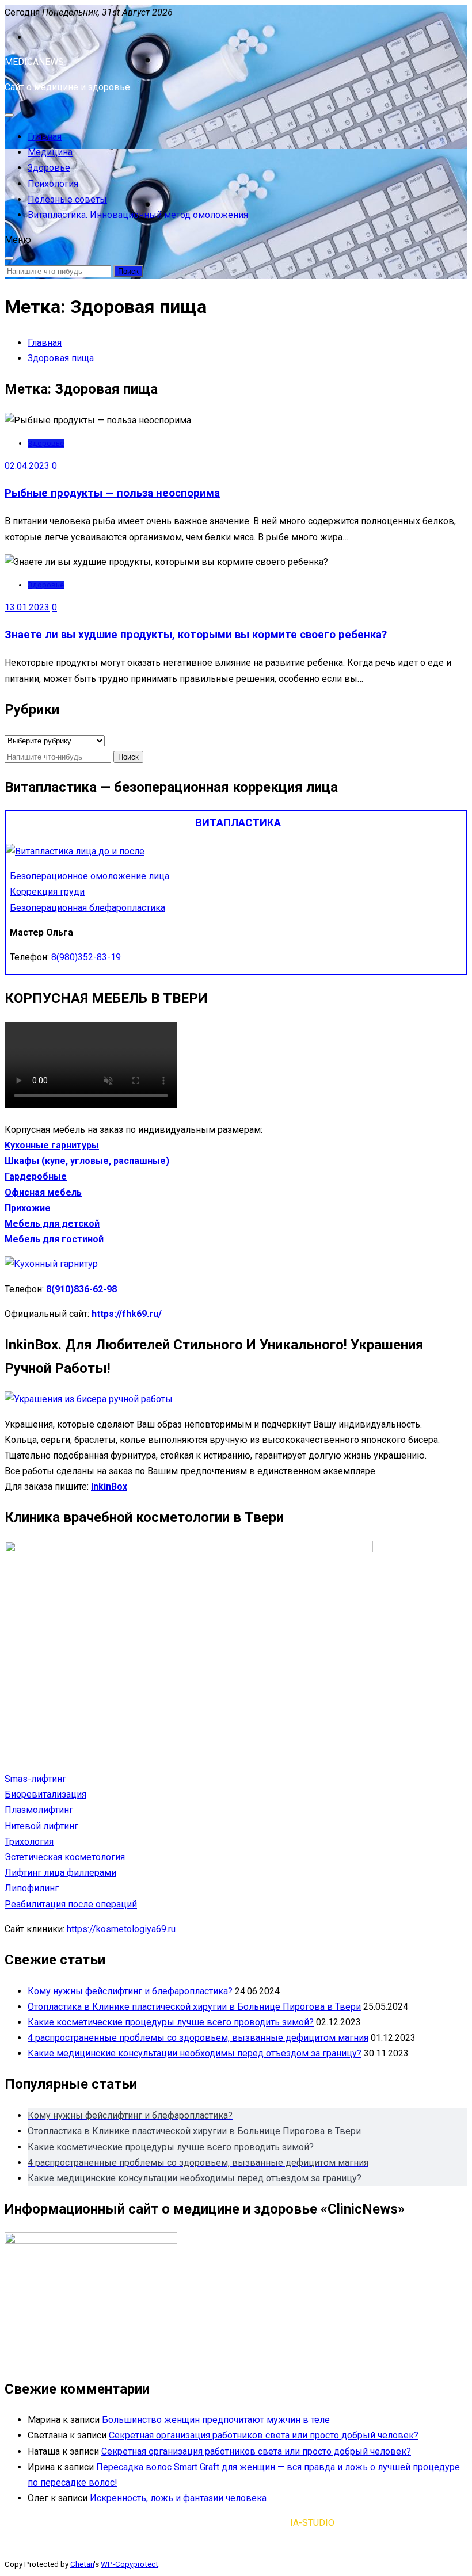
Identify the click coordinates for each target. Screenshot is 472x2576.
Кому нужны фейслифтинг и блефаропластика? (130, 1991)
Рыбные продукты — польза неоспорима (112, 493)
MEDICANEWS (34, 62)
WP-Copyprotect (130, 2564)
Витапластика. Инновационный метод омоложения (138, 215)
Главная (45, 137)
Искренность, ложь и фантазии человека (178, 2498)
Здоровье (49, 168)
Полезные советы (67, 199)
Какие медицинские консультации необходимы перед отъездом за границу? (195, 2053)
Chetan (82, 2564)
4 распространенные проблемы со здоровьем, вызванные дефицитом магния (198, 2038)
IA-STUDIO (312, 2523)
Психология (53, 184)
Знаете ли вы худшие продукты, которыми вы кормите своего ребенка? (196, 635)
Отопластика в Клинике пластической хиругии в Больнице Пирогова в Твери (194, 2007)
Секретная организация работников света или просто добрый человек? (264, 2435)
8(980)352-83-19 (86, 957)
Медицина (50, 152)
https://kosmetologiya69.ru (121, 1929)
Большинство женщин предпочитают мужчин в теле (216, 2420)
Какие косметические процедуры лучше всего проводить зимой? (171, 2022)
